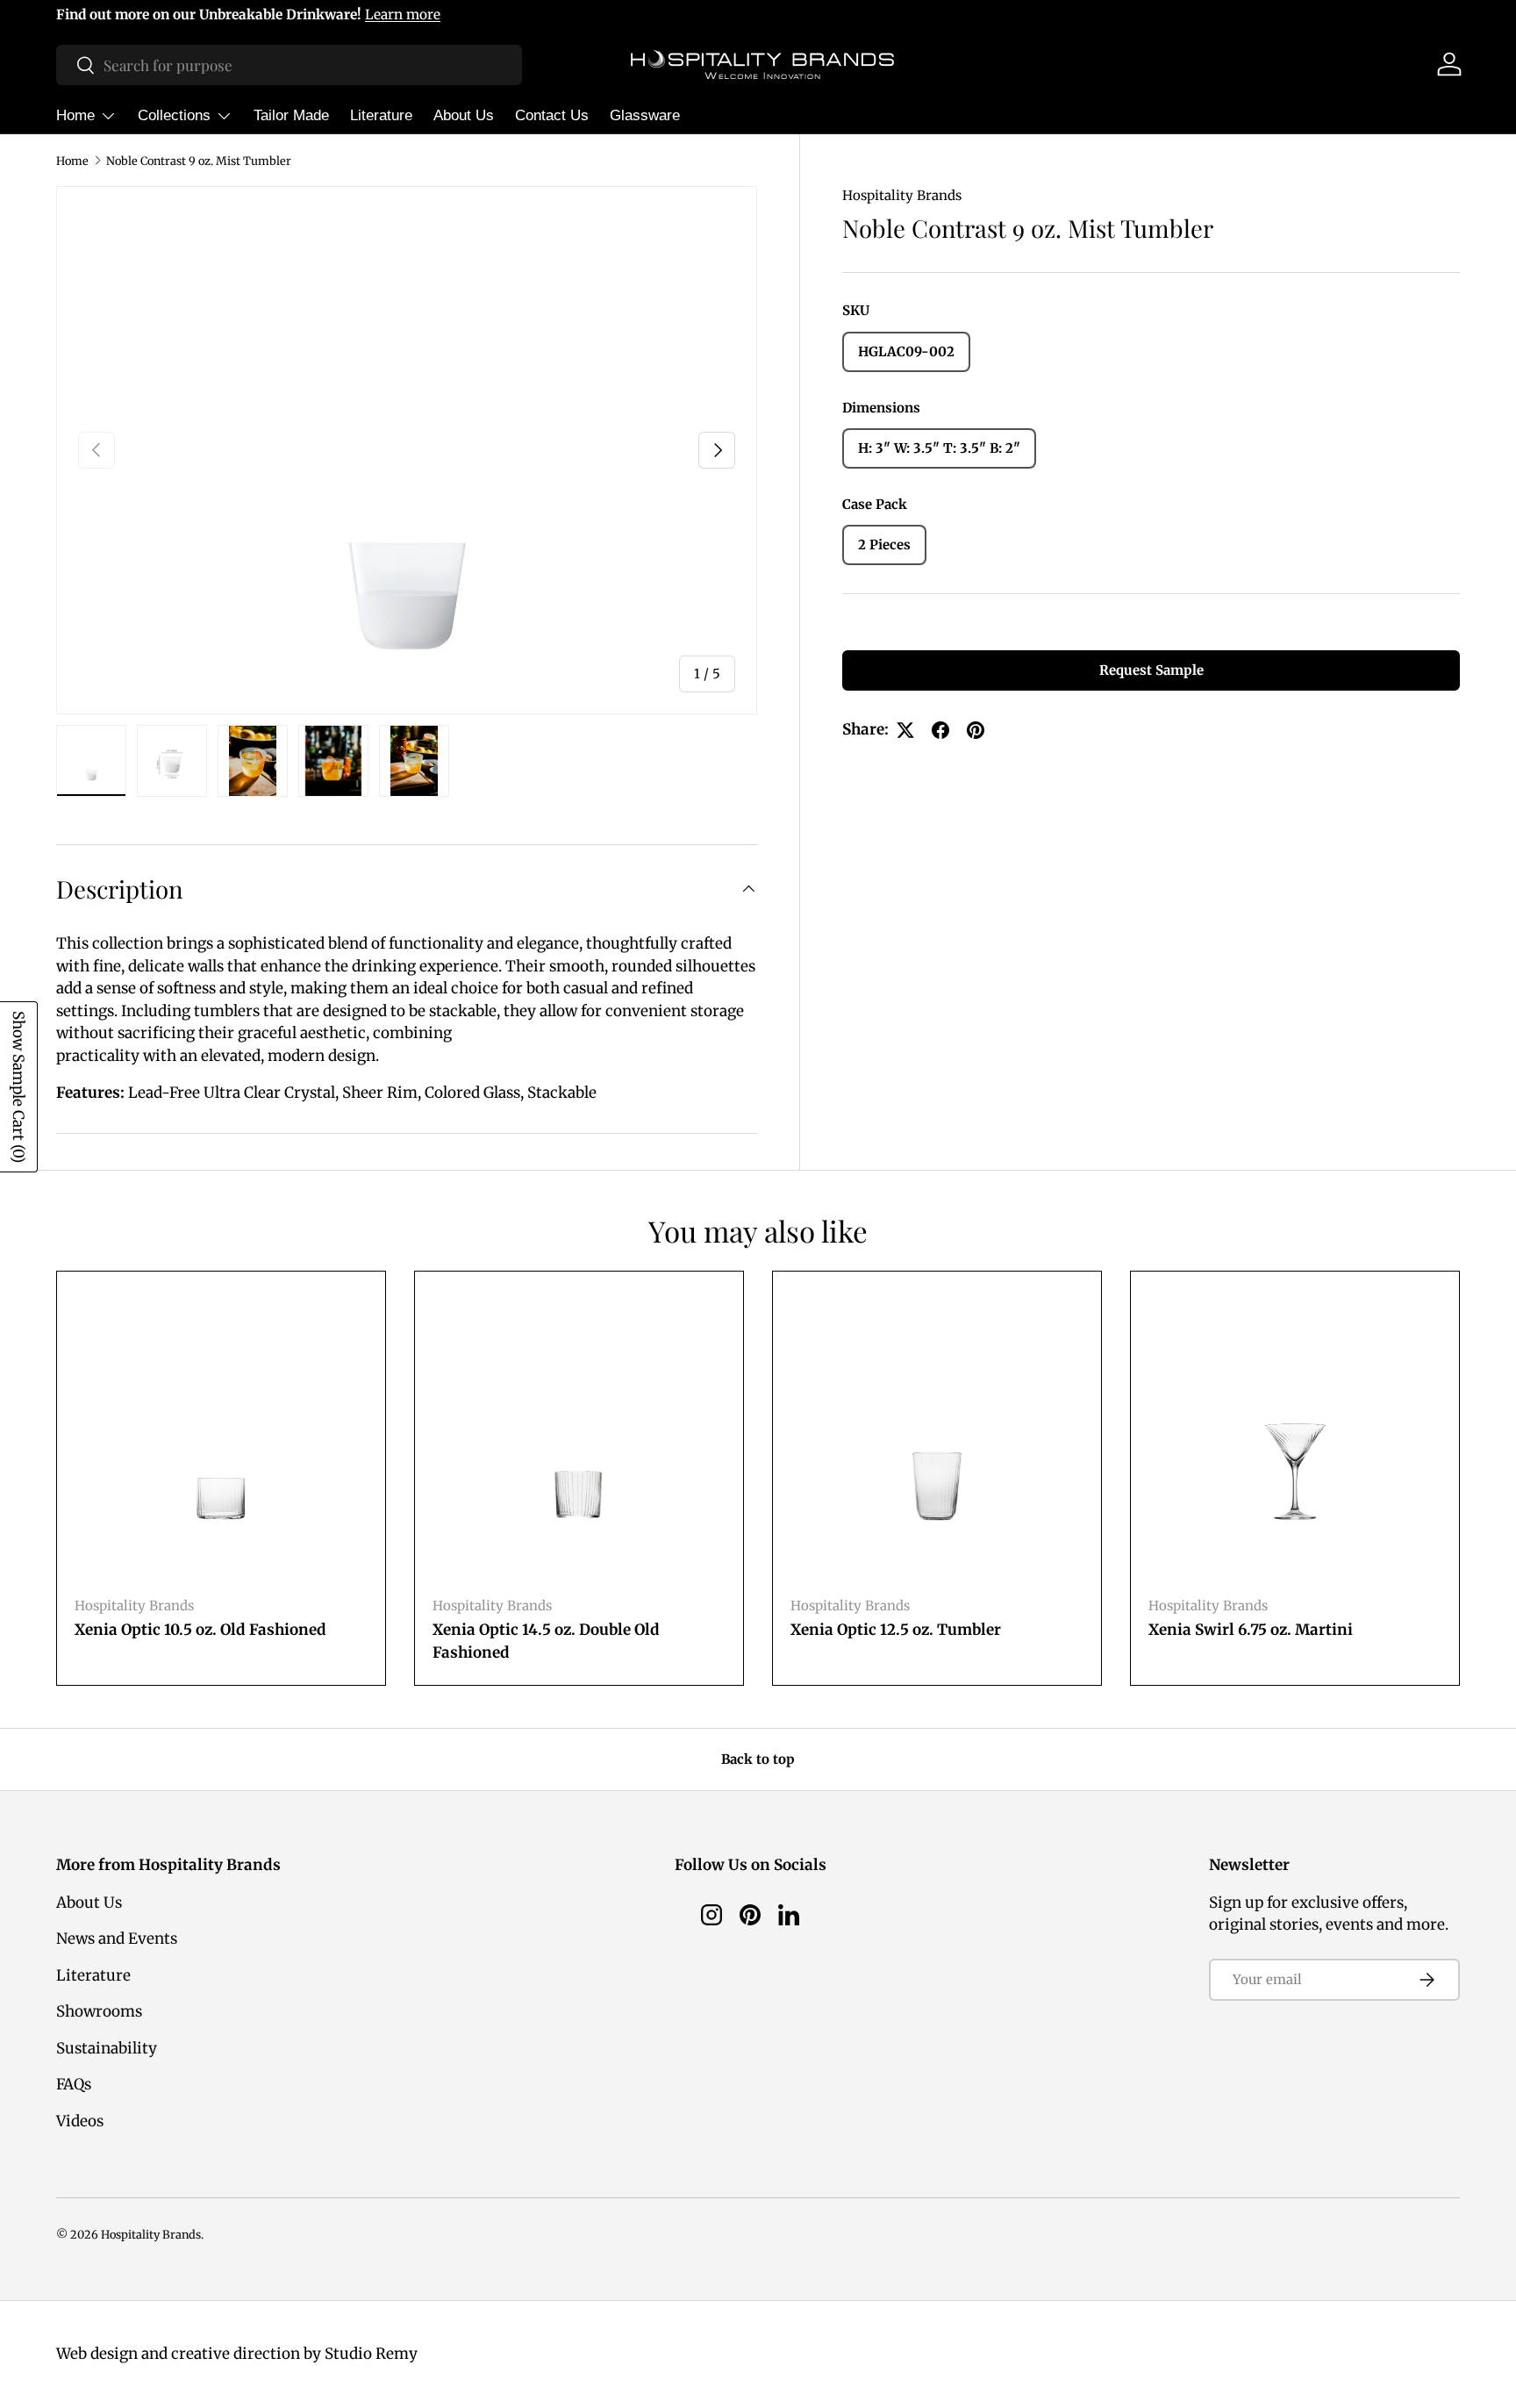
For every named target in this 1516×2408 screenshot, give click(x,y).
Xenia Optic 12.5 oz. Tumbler (896, 1630)
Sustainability (107, 2048)
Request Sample (1151, 671)
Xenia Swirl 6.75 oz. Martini (1251, 1630)
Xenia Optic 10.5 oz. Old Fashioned (200, 1630)
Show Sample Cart (18, 1087)
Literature (381, 115)
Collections (174, 115)
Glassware (645, 115)
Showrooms (99, 2011)
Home (75, 115)
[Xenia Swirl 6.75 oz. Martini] (1295, 1436)
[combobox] (289, 65)
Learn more (403, 14)
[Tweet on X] (905, 730)
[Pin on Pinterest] (976, 730)
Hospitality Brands (902, 195)
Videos (80, 2121)
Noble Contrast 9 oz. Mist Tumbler (199, 161)
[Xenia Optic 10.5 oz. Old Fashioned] (221, 1436)
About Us (464, 115)
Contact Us (552, 115)
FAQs (74, 2084)
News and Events (117, 1939)
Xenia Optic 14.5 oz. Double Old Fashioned (546, 1641)
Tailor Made (291, 115)
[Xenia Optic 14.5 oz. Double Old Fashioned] (579, 1436)
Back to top (758, 1759)
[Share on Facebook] (940, 730)
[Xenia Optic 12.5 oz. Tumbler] (937, 1436)
